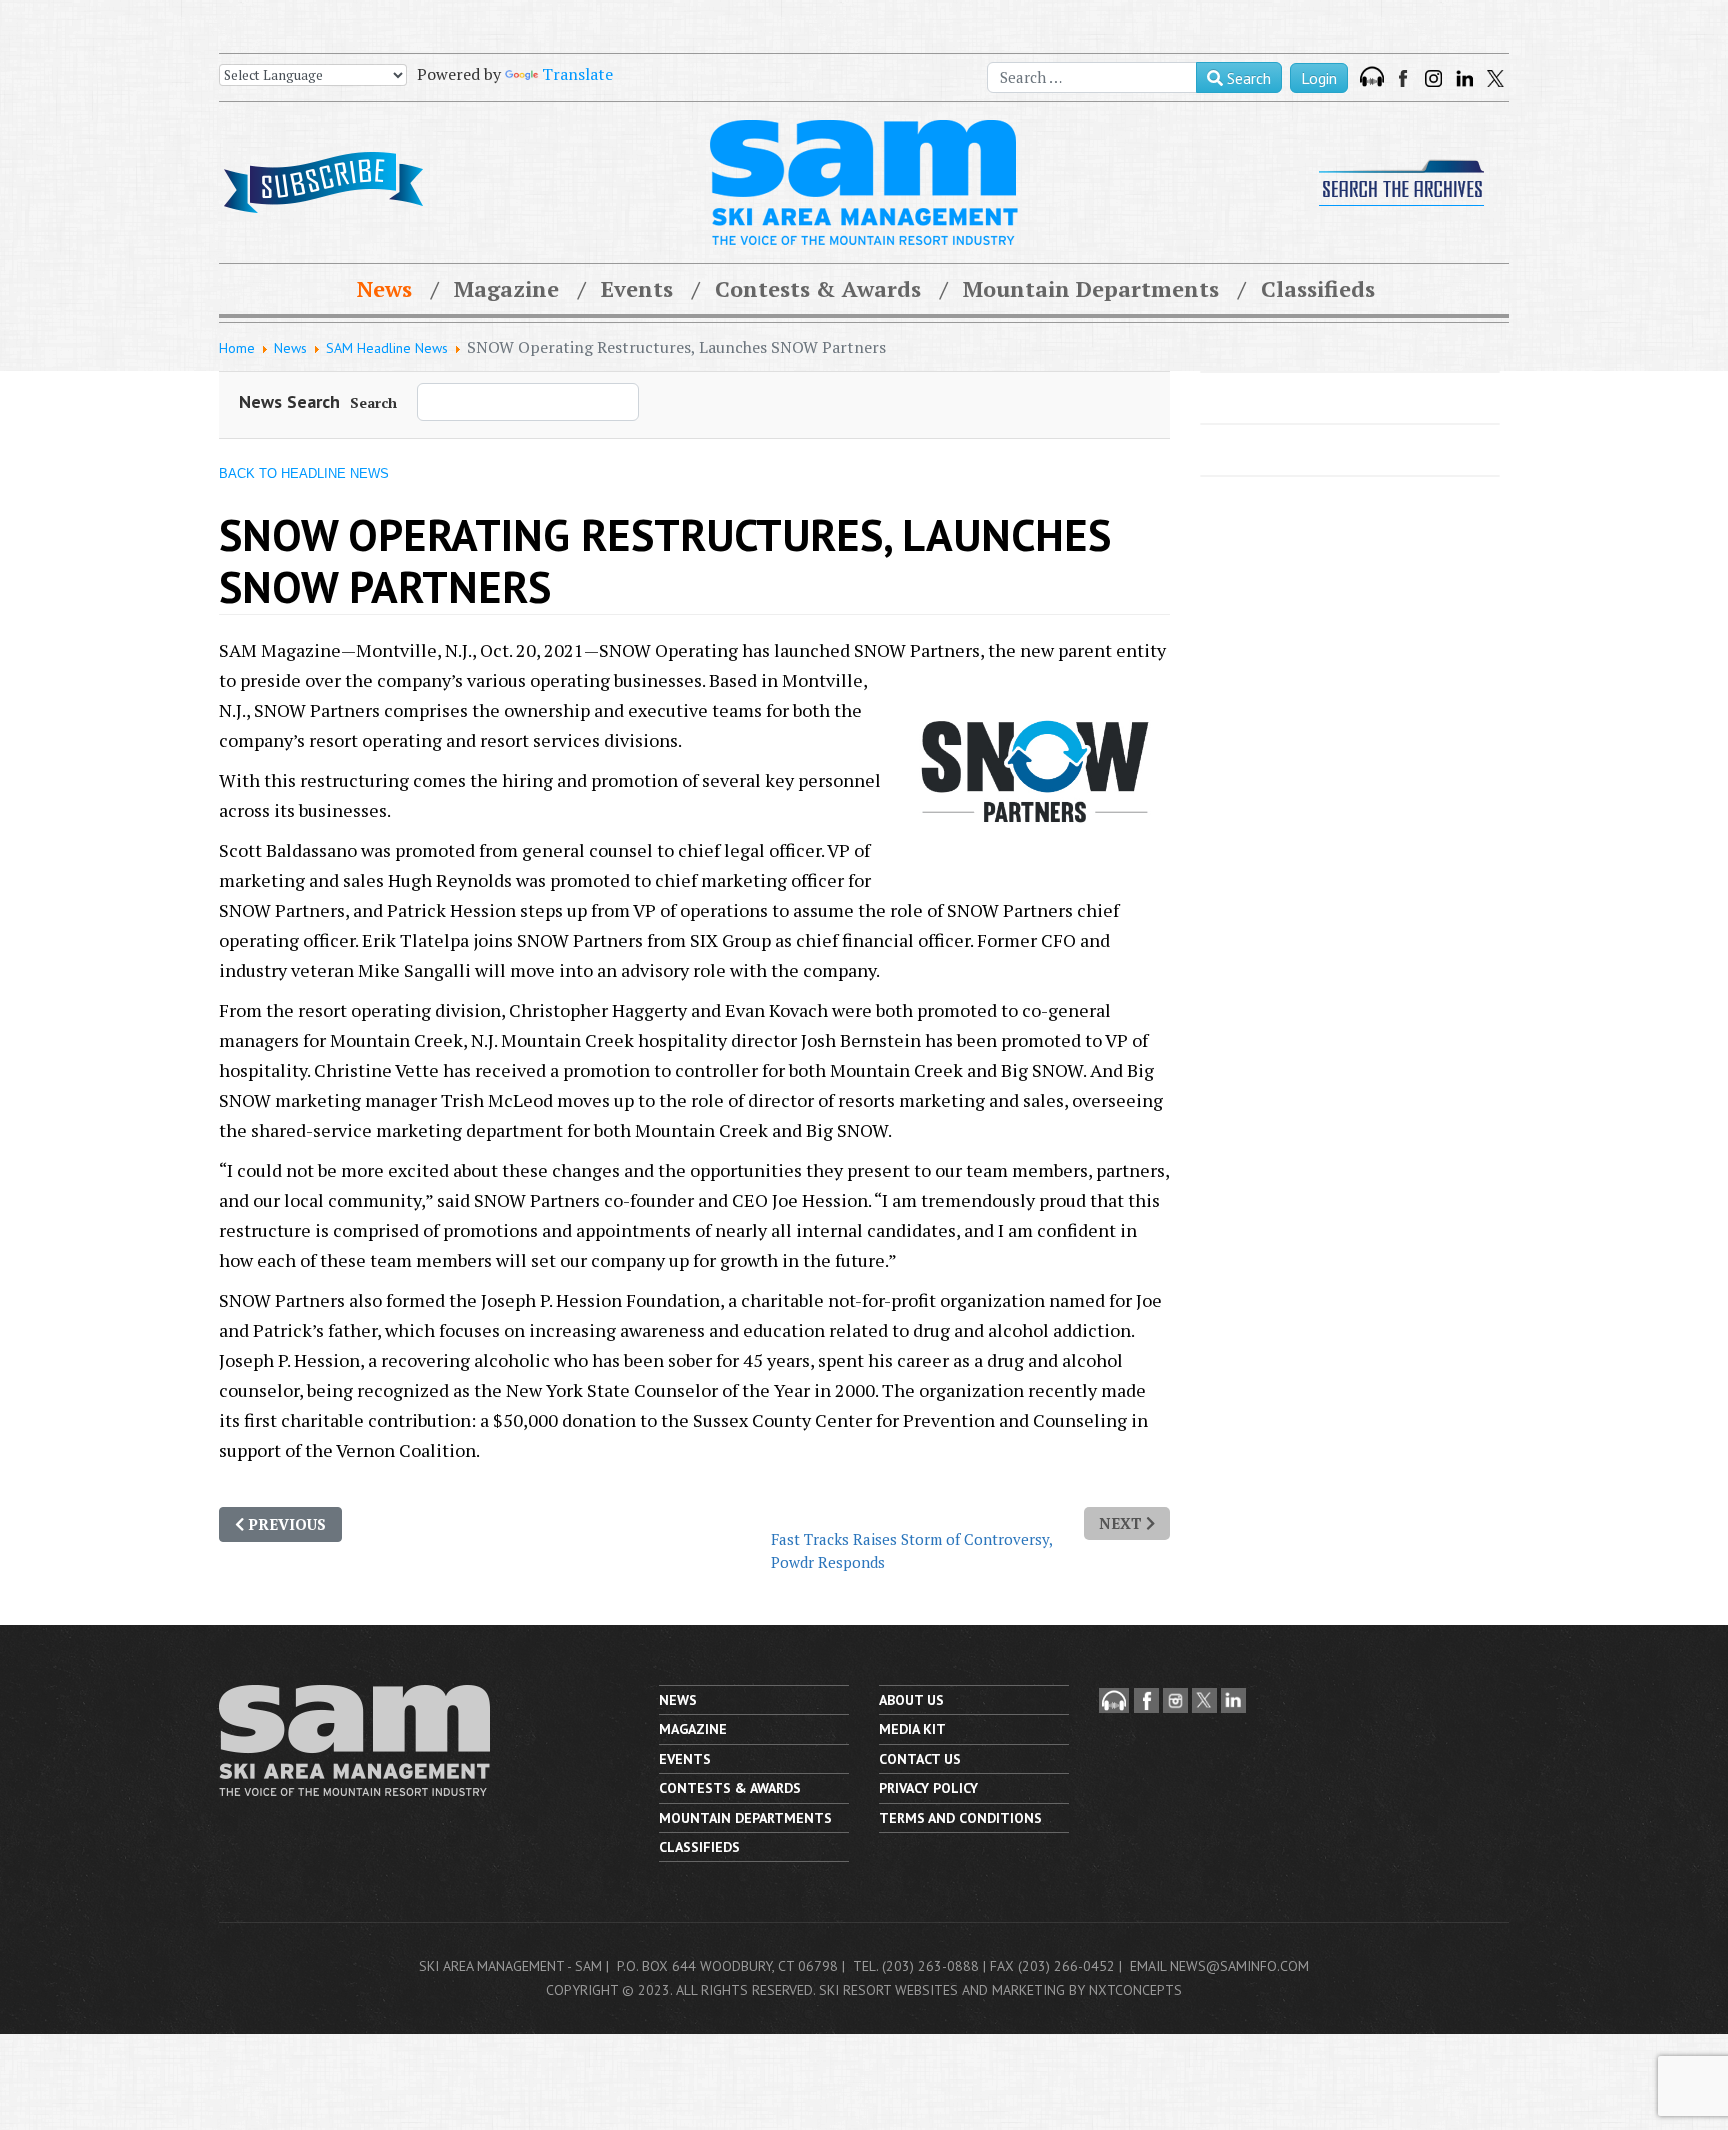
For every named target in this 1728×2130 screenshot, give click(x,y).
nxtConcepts (1135, 1990)
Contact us (920, 1759)
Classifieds (1318, 288)
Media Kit (912, 1729)
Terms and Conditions (960, 1818)
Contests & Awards (818, 288)
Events (637, 288)
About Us (911, 1700)
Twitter (1495, 78)
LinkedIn (1464, 78)
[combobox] (1092, 77)
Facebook (1405, 78)
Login (1319, 78)
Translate (577, 74)
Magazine (506, 288)
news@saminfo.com (1239, 1966)
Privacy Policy (928, 1788)
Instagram (1433, 78)
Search (1247, 78)
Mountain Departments (1091, 288)
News (384, 288)
